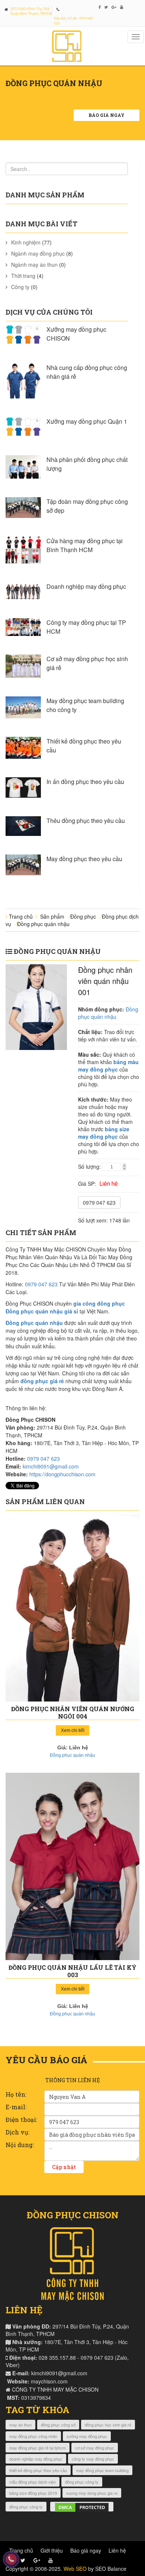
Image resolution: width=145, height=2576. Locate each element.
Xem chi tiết (73, 1730)
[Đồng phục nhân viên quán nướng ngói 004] (72, 1608)
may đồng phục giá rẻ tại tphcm (38, 2448)
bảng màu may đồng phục (108, 1066)
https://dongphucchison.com (62, 1474)
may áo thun (20, 2425)
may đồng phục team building (102, 2470)
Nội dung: (20, 2145)
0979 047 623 (99, 1202)
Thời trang (23, 276)
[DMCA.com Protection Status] (82, 2507)
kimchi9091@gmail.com (51, 1466)
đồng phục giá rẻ (42, 1381)
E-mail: (16, 2107)
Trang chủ (21, 916)
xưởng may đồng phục (87, 2436)
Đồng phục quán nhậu (43, 924)
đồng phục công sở (58, 2425)
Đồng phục (83, 916)
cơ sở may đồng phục (95, 2448)
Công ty (20, 287)
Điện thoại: (21, 2119)
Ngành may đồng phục (38, 253)
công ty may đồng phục (93, 2459)
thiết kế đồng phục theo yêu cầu (38, 2470)
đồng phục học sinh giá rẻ (108, 2425)
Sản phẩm (52, 916)
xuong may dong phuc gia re (92, 2493)
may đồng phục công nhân (33, 2436)
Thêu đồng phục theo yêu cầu (86, 821)
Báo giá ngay (107, 115)
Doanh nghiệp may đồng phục (86, 586)
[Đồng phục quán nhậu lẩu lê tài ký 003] (72, 1866)
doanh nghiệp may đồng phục (36, 2459)
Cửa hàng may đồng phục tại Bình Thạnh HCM (85, 545)
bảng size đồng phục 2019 (33, 2493)
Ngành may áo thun (34, 265)
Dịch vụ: (17, 2132)
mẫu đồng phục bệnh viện (33, 2482)
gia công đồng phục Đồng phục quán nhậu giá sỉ (65, 1307)
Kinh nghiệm (26, 242)
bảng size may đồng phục (104, 1133)
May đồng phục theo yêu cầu (84, 859)
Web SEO (75, 2569)
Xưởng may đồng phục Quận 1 (87, 421)
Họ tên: (16, 2094)
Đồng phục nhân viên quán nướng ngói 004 (73, 1712)
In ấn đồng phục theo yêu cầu (85, 782)
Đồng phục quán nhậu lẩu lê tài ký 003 (72, 1971)
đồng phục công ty (82, 2482)
